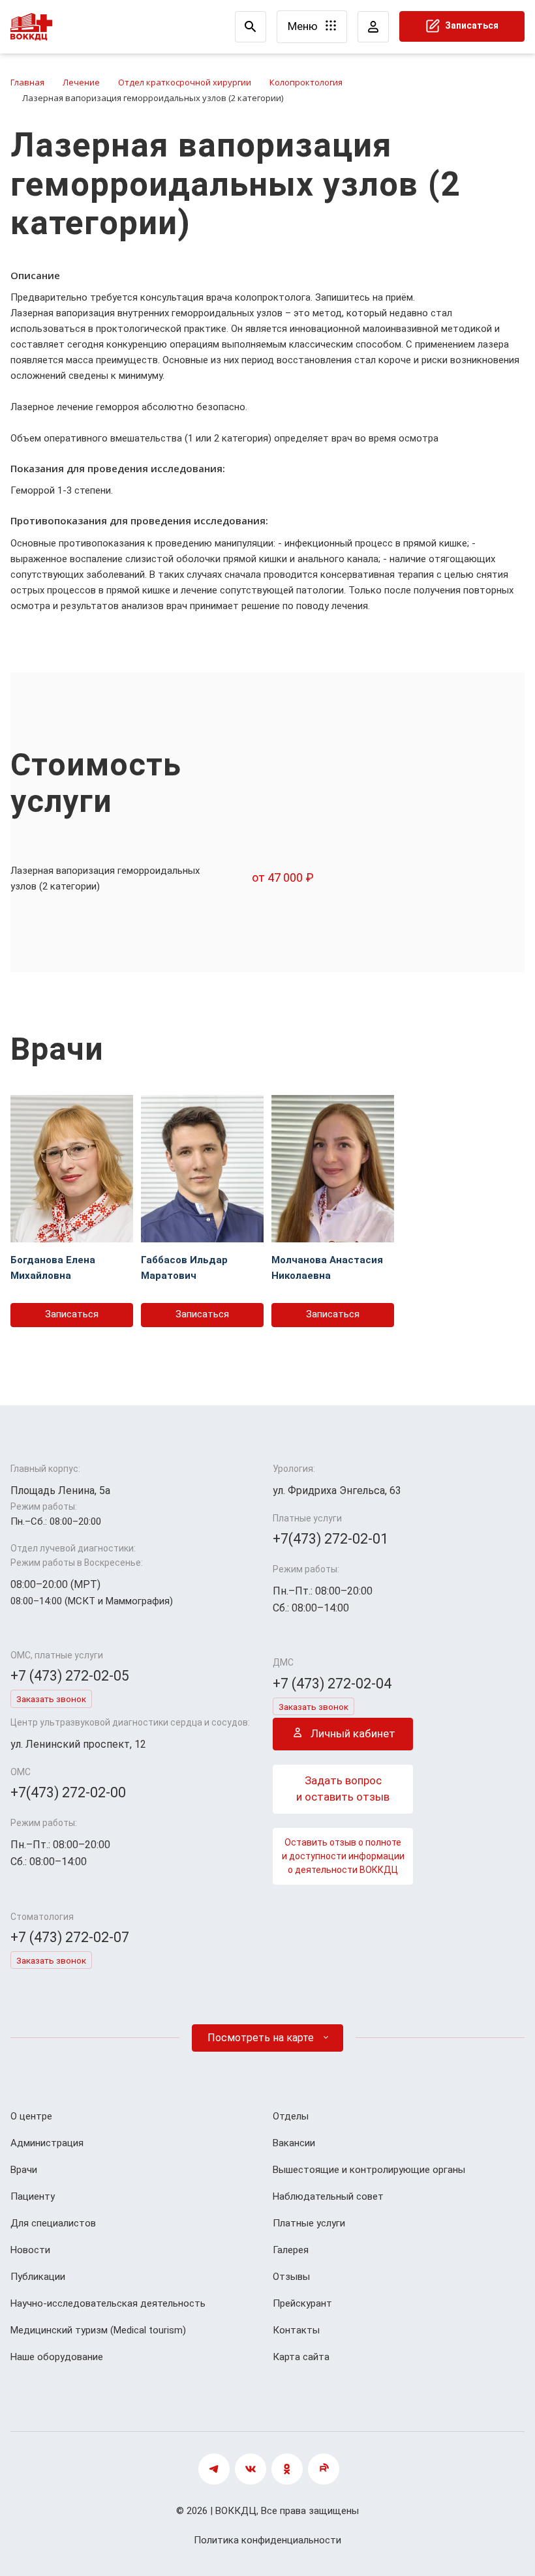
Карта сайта (301, 2357)
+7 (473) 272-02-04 (332, 1684)
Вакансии (294, 2143)
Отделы (291, 2116)
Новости (30, 2250)
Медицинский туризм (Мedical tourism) (98, 2330)
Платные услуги (309, 2223)
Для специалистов (53, 2223)
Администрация (47, 2143)
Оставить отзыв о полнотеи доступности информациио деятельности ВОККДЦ (343, 1856)
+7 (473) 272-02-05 (70, 1676)
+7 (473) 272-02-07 (70, 1937)
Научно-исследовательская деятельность (108, 2303)
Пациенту (33, 2196)
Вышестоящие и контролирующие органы (369, 2170)
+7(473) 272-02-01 (330, 1539)
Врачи (24, 2170)
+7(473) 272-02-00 (68, 1792)
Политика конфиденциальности (267, 2540)
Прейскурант (302, 2303)
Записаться (471, 25)
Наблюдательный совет (328, 2196)
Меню (304, 26)
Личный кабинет (352, 1733)
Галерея (291, 2250)
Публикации (38, 2277)
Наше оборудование (57, 2357)
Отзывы (291, 2277)
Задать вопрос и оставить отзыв (343, 1789)
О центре (31, 2116)
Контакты (296, 2330)
